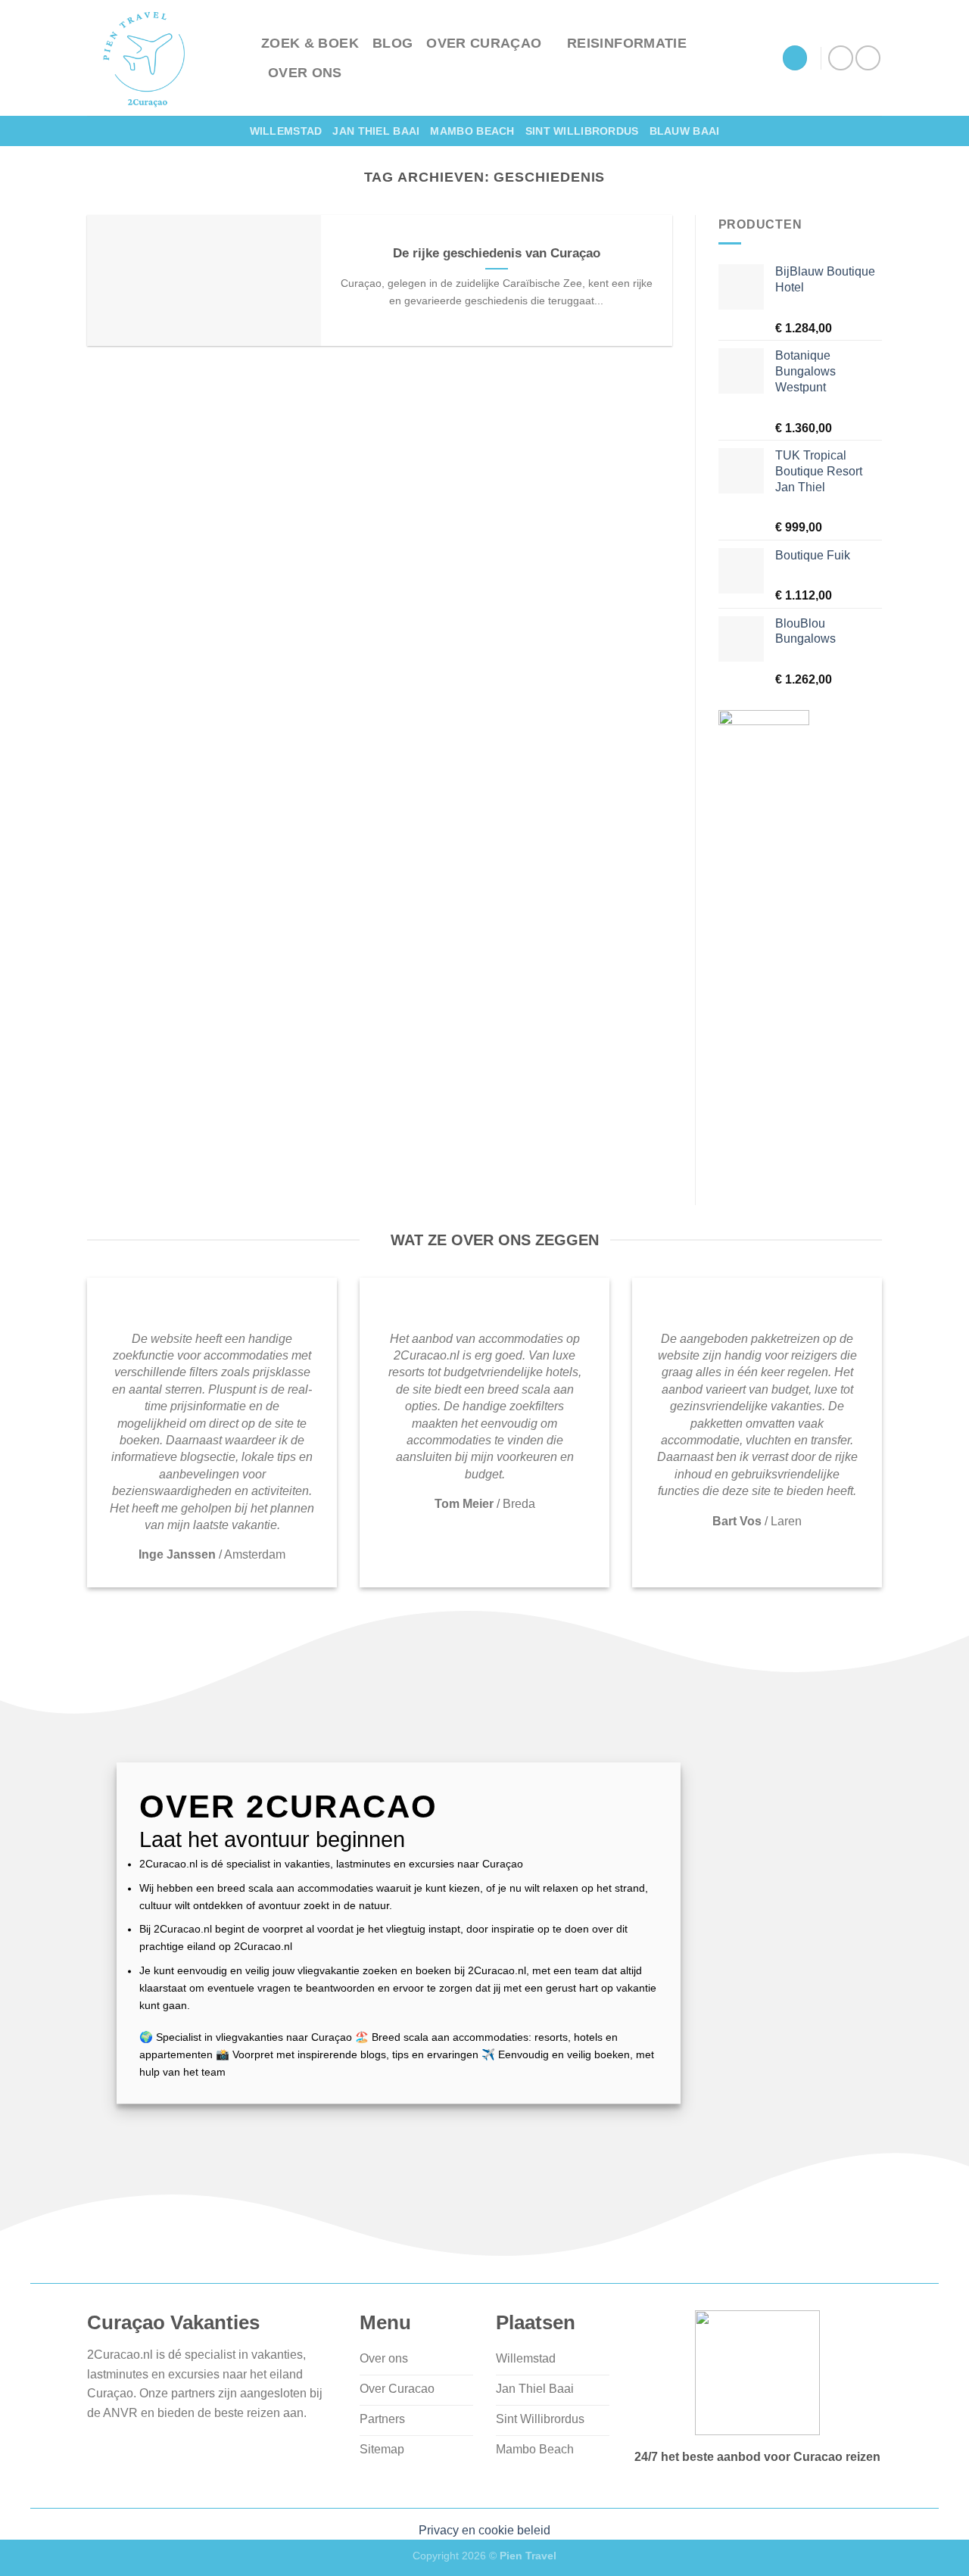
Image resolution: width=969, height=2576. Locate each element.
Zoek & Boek (310, 43)
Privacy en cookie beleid (484, 2530)
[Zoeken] (795, 58)
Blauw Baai (685, 131)
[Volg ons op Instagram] (868, 58)
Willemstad (286, 131)
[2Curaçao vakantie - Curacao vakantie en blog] (163, 58)
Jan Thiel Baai (376, 131)
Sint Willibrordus (582, 131)
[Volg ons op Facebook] (841, 58)
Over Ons (305, 73)
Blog (393, 43)
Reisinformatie (627, 43)
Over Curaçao (484, 43)
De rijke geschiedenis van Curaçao (497, 253)
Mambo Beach (472, 131)
